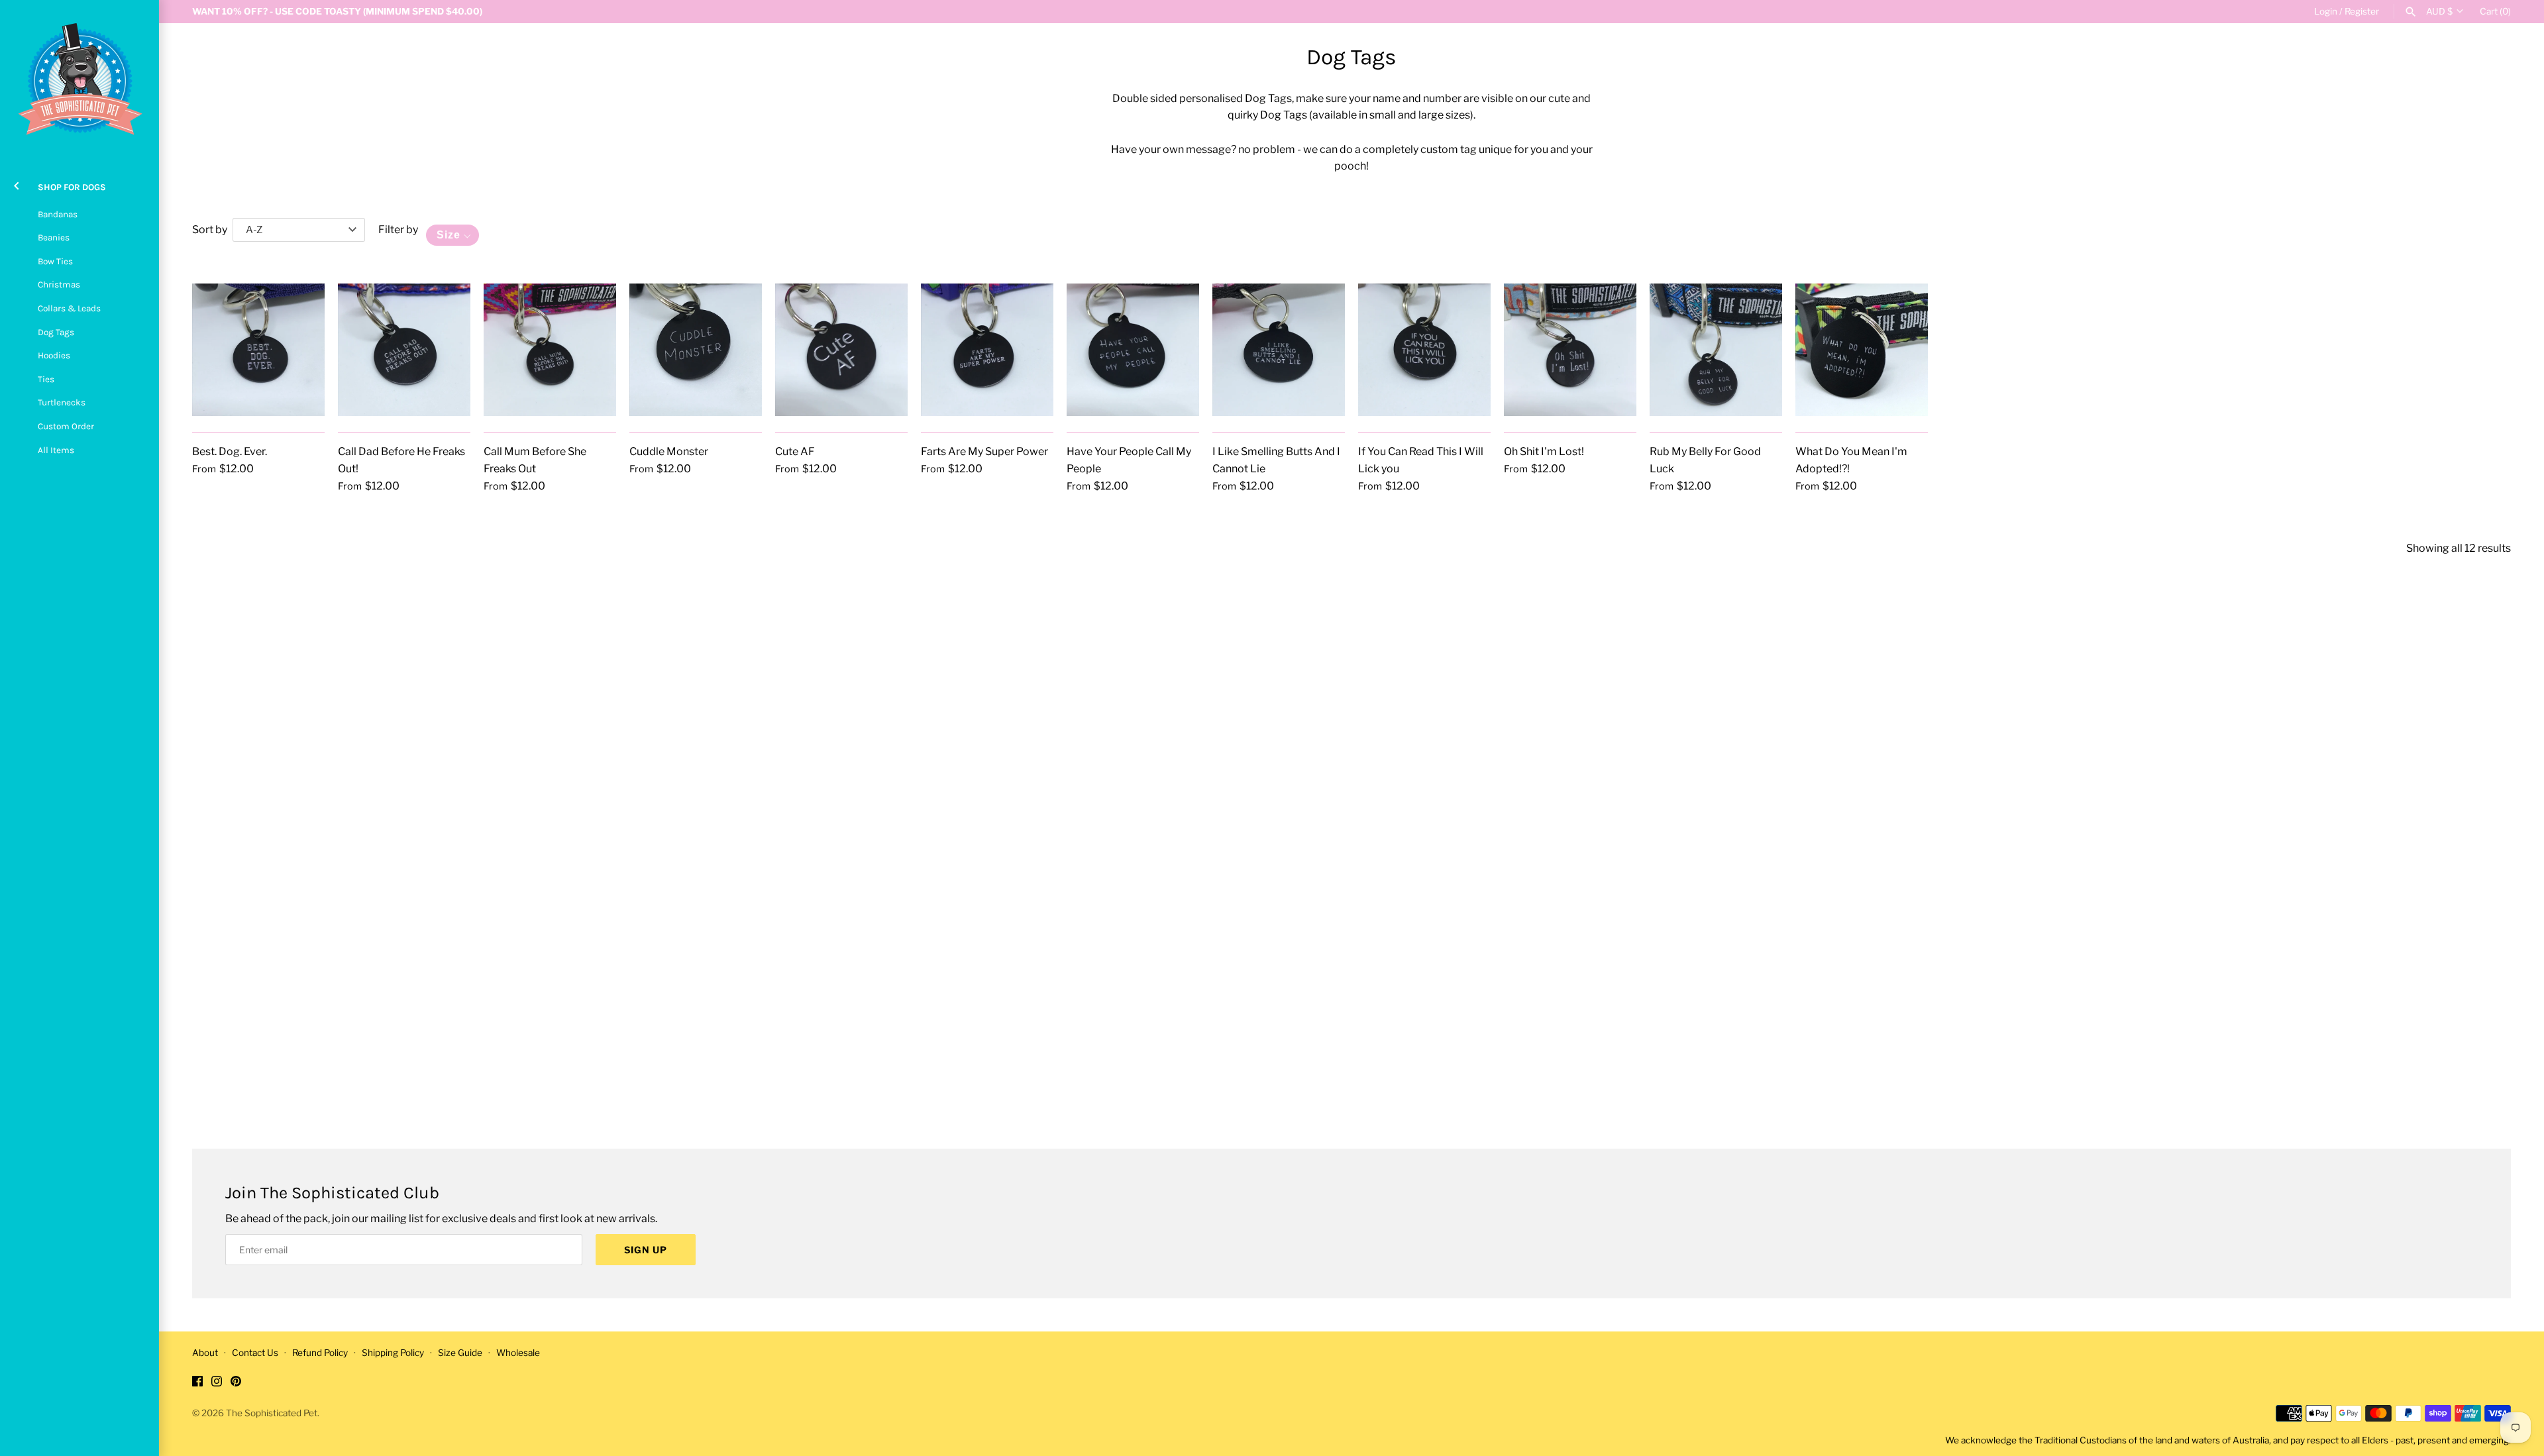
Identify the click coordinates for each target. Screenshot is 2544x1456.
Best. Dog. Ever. (230, 451)
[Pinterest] (236, 1383)
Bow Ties (55, 261)
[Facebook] (197, 1383)
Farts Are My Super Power (984, 451)
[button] (452, 235)
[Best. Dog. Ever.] (258, 350)
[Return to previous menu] (17, 184)
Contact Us (255, 1353)
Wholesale (518, 1353)
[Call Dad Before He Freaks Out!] (404, 350)
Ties (46, 379)
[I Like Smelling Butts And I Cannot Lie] (1279, 350)
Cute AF (795, 451)
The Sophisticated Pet (272, 1413)
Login (2326, 11)
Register (2362, 11)
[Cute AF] (841, 350)
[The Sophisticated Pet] (79, 79)
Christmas (59, 285)
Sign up (646, 1250)
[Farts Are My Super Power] (987, 350)
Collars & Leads (69, 308)
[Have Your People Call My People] (1133, 350)
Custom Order (66, 426)
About (205, 1353)
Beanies (54, 237)
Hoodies (54, 355)
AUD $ (2439, 11)
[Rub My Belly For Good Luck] (1716, 350)
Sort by (210, 230)
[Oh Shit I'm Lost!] (1570, 350)
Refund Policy (320, 1353)
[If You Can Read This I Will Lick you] (1424, 350)
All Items (56, 450)
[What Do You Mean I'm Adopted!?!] (1862, 350)
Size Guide (460, 1353)
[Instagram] (217, 1383)
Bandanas (58, 214)
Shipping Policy (393, 1353)
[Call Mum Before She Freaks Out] (550, 350)
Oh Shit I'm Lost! (1544, 451)
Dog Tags (56, 332)
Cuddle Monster (669, 451)
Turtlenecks (62, 402)
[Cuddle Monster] (696, 350)
